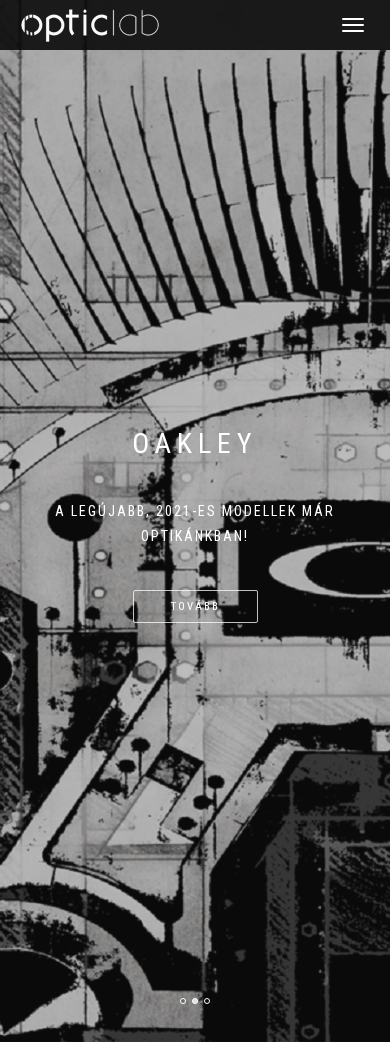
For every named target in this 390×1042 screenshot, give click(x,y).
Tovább (195, 606)
